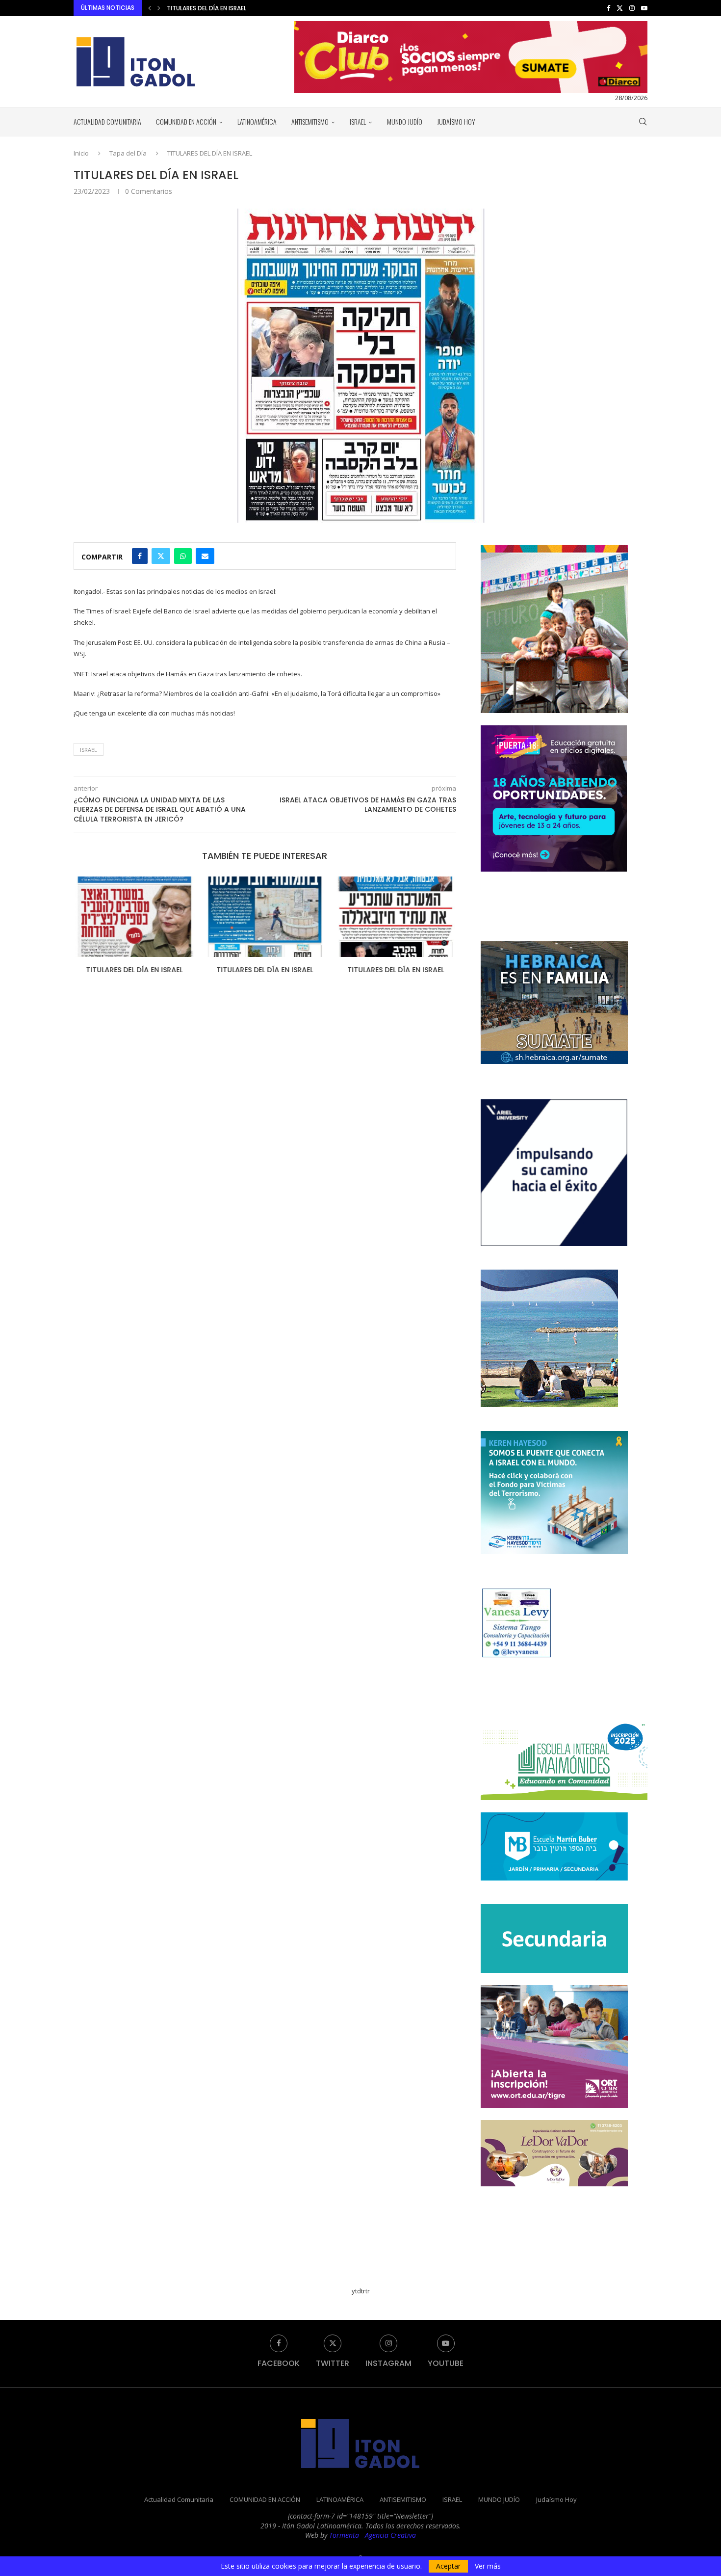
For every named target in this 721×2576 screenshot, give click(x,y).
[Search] (643, 122)
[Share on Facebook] (140, 556)
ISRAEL (358, 121)
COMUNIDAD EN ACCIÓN (186, 121)
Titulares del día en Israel (133, 970)
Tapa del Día (128, 153)
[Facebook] (608, 8)
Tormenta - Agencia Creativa (373, 2535)
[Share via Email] (205, 556)
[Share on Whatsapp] (183, 556)
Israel (89, 750)
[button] (150, 8)
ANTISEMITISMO (310, 121)
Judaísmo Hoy (456, 121)
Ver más (488, 2566)
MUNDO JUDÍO (405, 121)
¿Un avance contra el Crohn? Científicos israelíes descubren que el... (277, 8)
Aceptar (448, 2566)
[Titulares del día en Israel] (133, 917)
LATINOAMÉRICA (257, 121)
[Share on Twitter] (161, 556)
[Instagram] (632, 8)
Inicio (81, 153)
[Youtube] (644, 8)
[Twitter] (620, 8)
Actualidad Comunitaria (107, 121)
